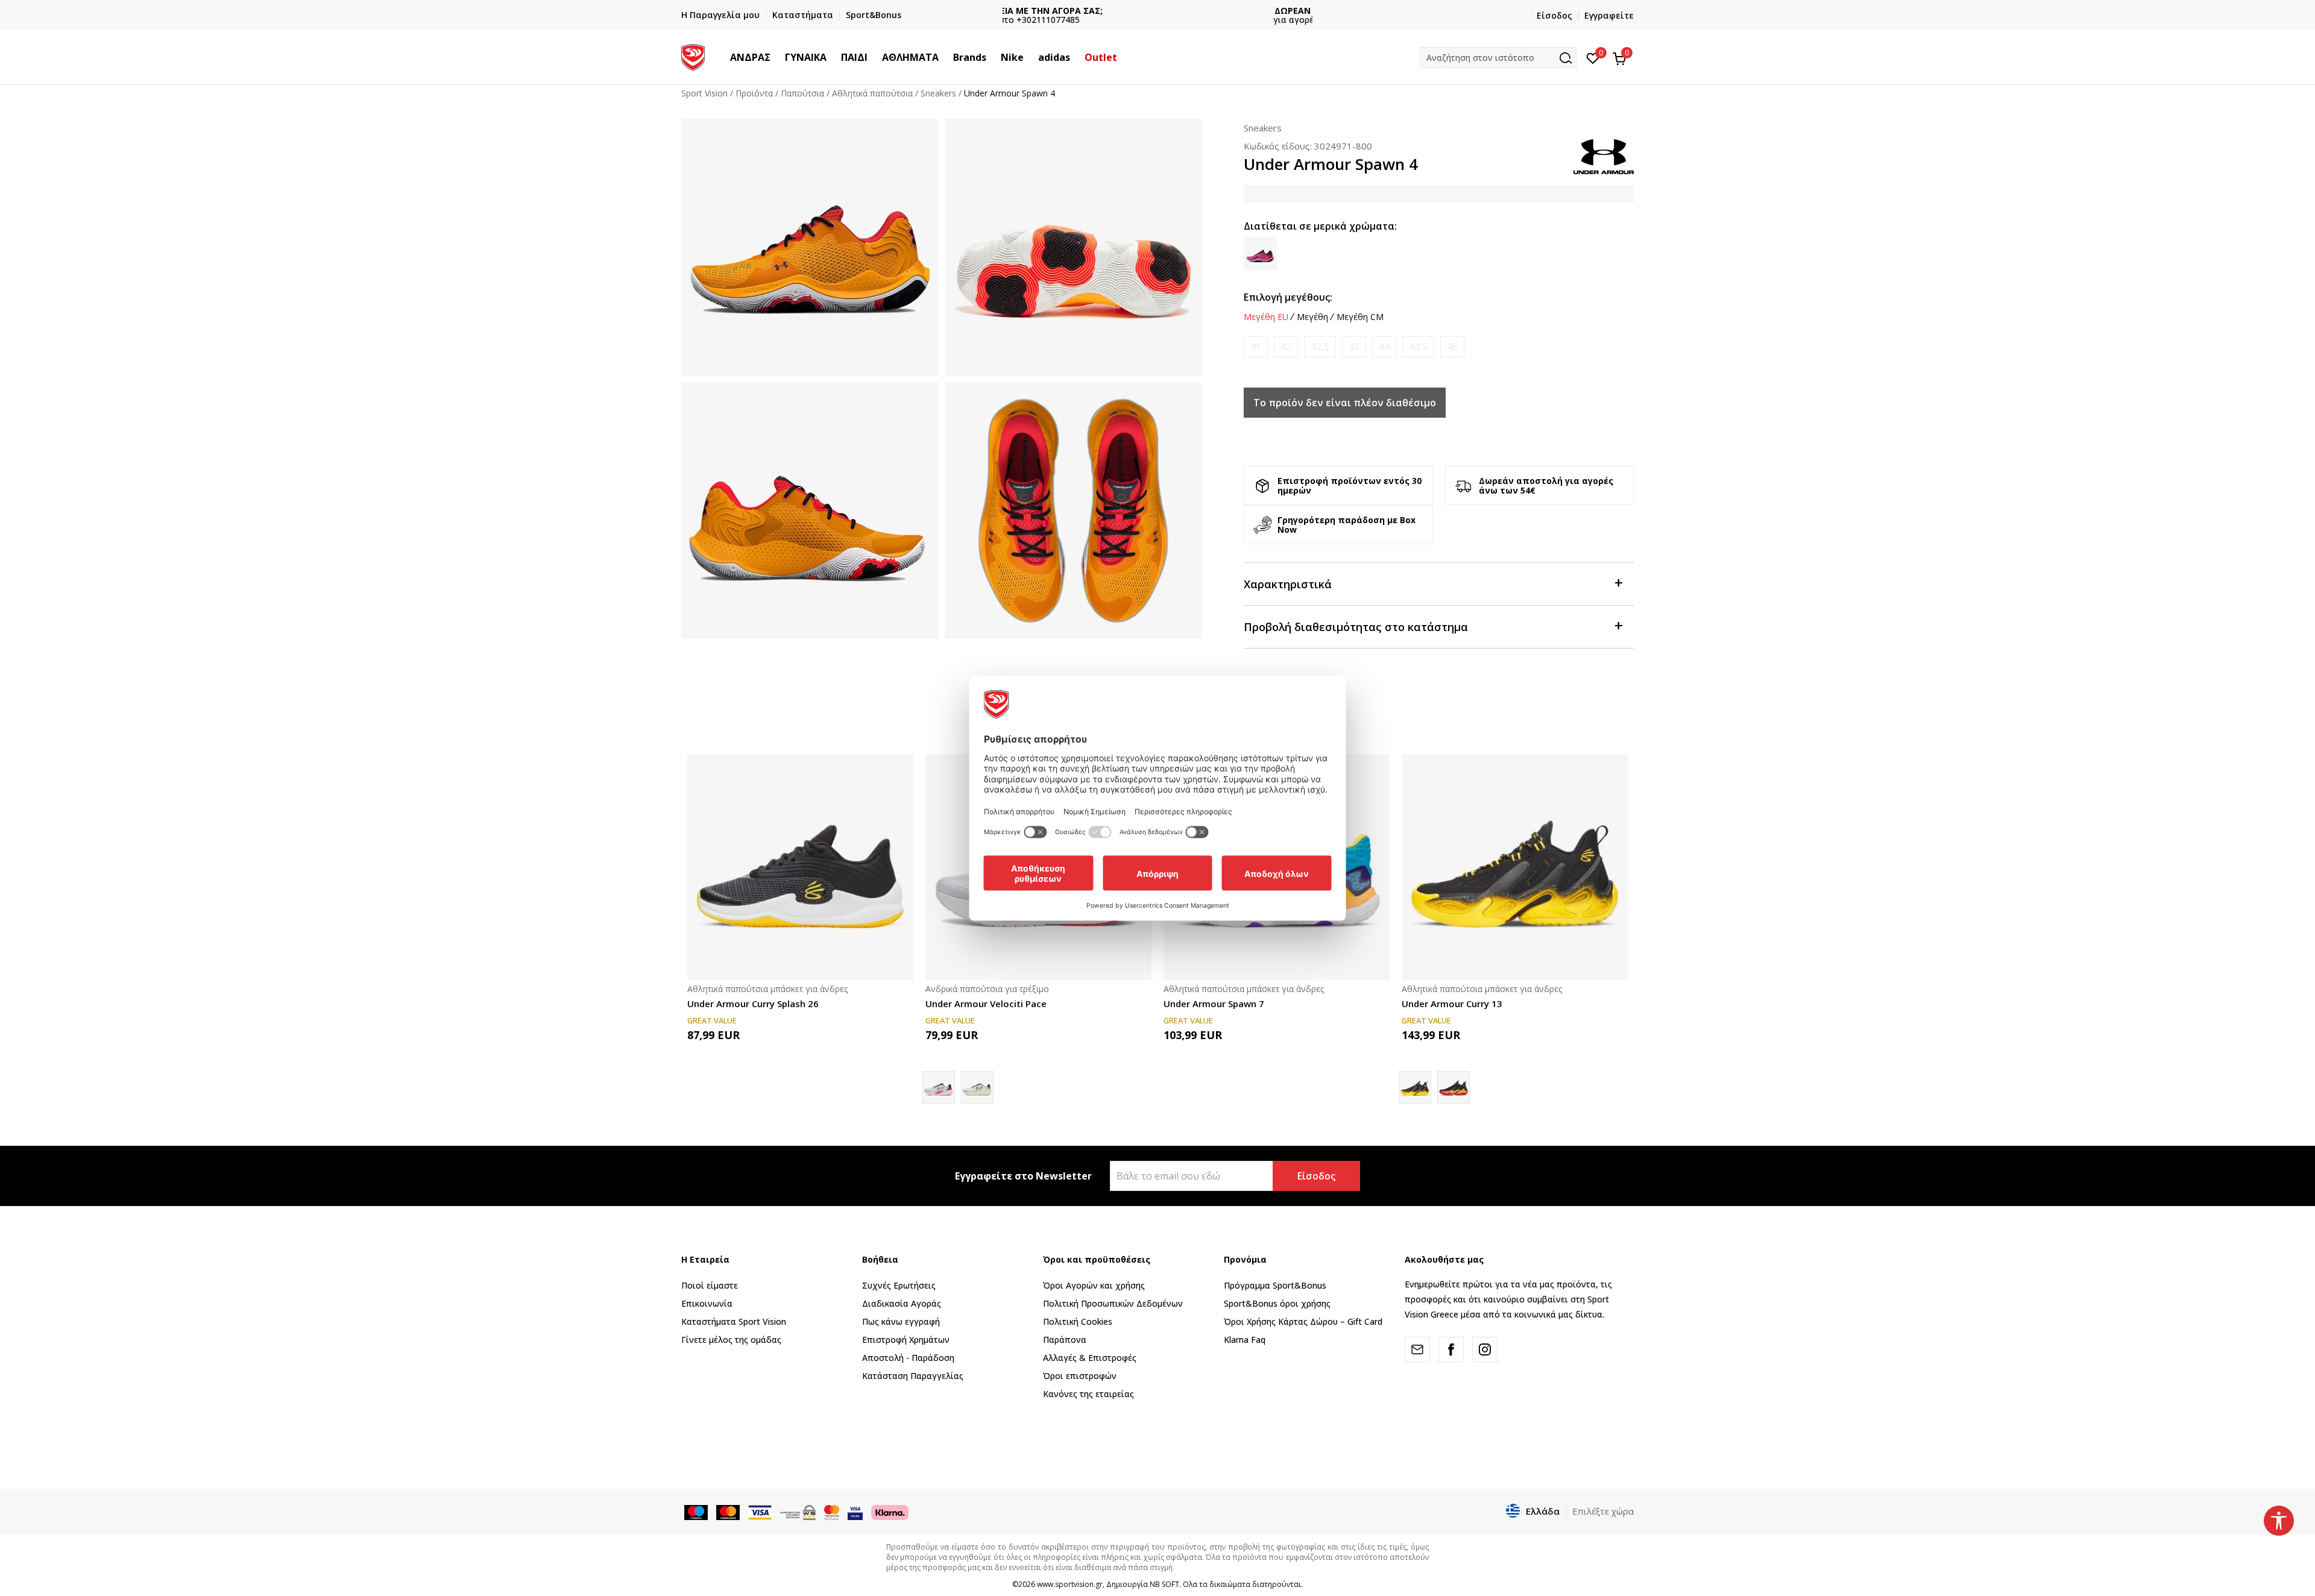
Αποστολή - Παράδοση (908, 1358)
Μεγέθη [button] (1312, 317)
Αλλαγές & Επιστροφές (1090, 1358)
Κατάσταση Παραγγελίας (913, 1376)
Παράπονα (1065, 1340)
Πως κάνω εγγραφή (901, 1321)
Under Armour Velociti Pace (986, 1004)
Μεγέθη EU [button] (1266, 317)
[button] (776, 57)
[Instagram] (1485, 1349)
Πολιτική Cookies (1078, 1321)
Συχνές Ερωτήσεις (899, 1285)
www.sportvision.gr (1070, 1584)
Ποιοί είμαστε (710, 1285)
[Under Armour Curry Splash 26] (800, 867)
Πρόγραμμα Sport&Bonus (1275, 1285)
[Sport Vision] (693, 56)
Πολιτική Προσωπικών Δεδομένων (1113, 1303)
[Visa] (855, 1512)
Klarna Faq (1245, 1340)
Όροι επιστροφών (1080, 1376)
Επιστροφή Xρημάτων (906, 1340)
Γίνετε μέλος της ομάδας (731, 1340)
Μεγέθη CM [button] (1360, 317)
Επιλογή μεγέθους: (1288, 297)
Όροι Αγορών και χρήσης (1094, 1285)
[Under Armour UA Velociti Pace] (977, 1087)
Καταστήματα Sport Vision (734, 1321)
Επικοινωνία (707, 1303)
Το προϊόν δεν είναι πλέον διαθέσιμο (1345, 403)
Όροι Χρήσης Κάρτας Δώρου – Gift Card (1303, 1321)
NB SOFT (1164, 1584)
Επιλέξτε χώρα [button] (1603, 1511)
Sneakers (938, 93)
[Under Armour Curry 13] (1515, 867)
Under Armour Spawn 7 (1214, 1004)
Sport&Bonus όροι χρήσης (1277, 1303)
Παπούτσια (802, 93)
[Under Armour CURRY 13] (1454, 1087)
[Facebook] (1451, 1349)
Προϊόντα (754, 93)
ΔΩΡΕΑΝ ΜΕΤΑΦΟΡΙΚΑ (1157, 11)
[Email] (1417, 1349)
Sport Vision (704, 93)
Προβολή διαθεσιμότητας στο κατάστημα (1356, 627)
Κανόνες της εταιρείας (1088, 1394)
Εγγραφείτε (1609, 15)
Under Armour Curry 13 (1452, 1004)
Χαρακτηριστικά (1288, 584)
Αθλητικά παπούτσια (872, 93)
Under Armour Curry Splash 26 (753, 1004)
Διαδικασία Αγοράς (902, 1303)
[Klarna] (890, 1512)
